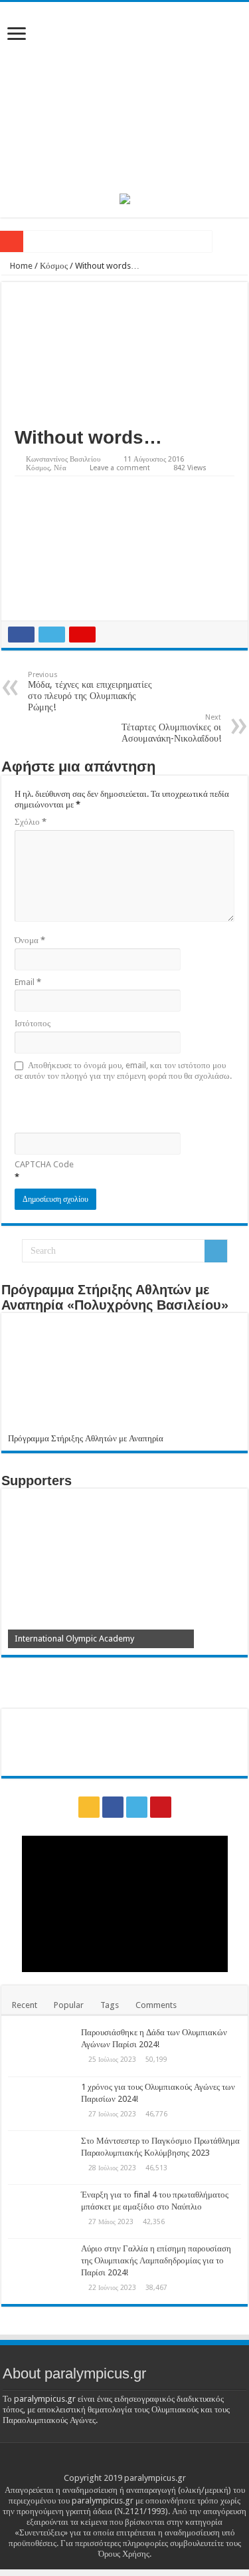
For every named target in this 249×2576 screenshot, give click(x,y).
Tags (110, 2005)
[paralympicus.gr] (124, 95)
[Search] (216, 1251)
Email (28, 982)
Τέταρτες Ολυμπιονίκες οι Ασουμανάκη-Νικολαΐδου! (171, 728)
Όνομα (30, 940)
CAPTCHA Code (44, 1164)
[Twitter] (137, 1807)
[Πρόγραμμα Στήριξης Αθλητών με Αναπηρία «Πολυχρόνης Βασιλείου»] (124, 1376)
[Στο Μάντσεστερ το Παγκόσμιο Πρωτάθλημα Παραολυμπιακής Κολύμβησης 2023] (41, 2158)
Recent (25, 2005)
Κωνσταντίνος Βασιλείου (63, 459)
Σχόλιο (31, 822)
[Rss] (89, 1807)
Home (20, 266)
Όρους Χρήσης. (125, 2554)
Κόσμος (54, 266)
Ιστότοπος (33, 1023)
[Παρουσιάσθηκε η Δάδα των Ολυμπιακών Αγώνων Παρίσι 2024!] (41, 2049)
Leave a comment (120, 468)
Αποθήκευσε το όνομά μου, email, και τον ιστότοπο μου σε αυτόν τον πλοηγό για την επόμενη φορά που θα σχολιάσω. (123, 1071)
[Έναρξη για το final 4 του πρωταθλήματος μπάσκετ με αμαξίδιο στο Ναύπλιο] (41, 2212)
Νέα (60, 468)
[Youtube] (161, 1807)
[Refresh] (110, 1106)
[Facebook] (113, 1807)
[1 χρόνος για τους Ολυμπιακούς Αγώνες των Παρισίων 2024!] (41, 2104)
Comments (156, 2005)
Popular (69, 2005)
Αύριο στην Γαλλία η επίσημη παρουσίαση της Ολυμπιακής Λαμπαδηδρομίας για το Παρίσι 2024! (156, 2260)
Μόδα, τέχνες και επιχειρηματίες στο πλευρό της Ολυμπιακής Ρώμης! (90, 691)
